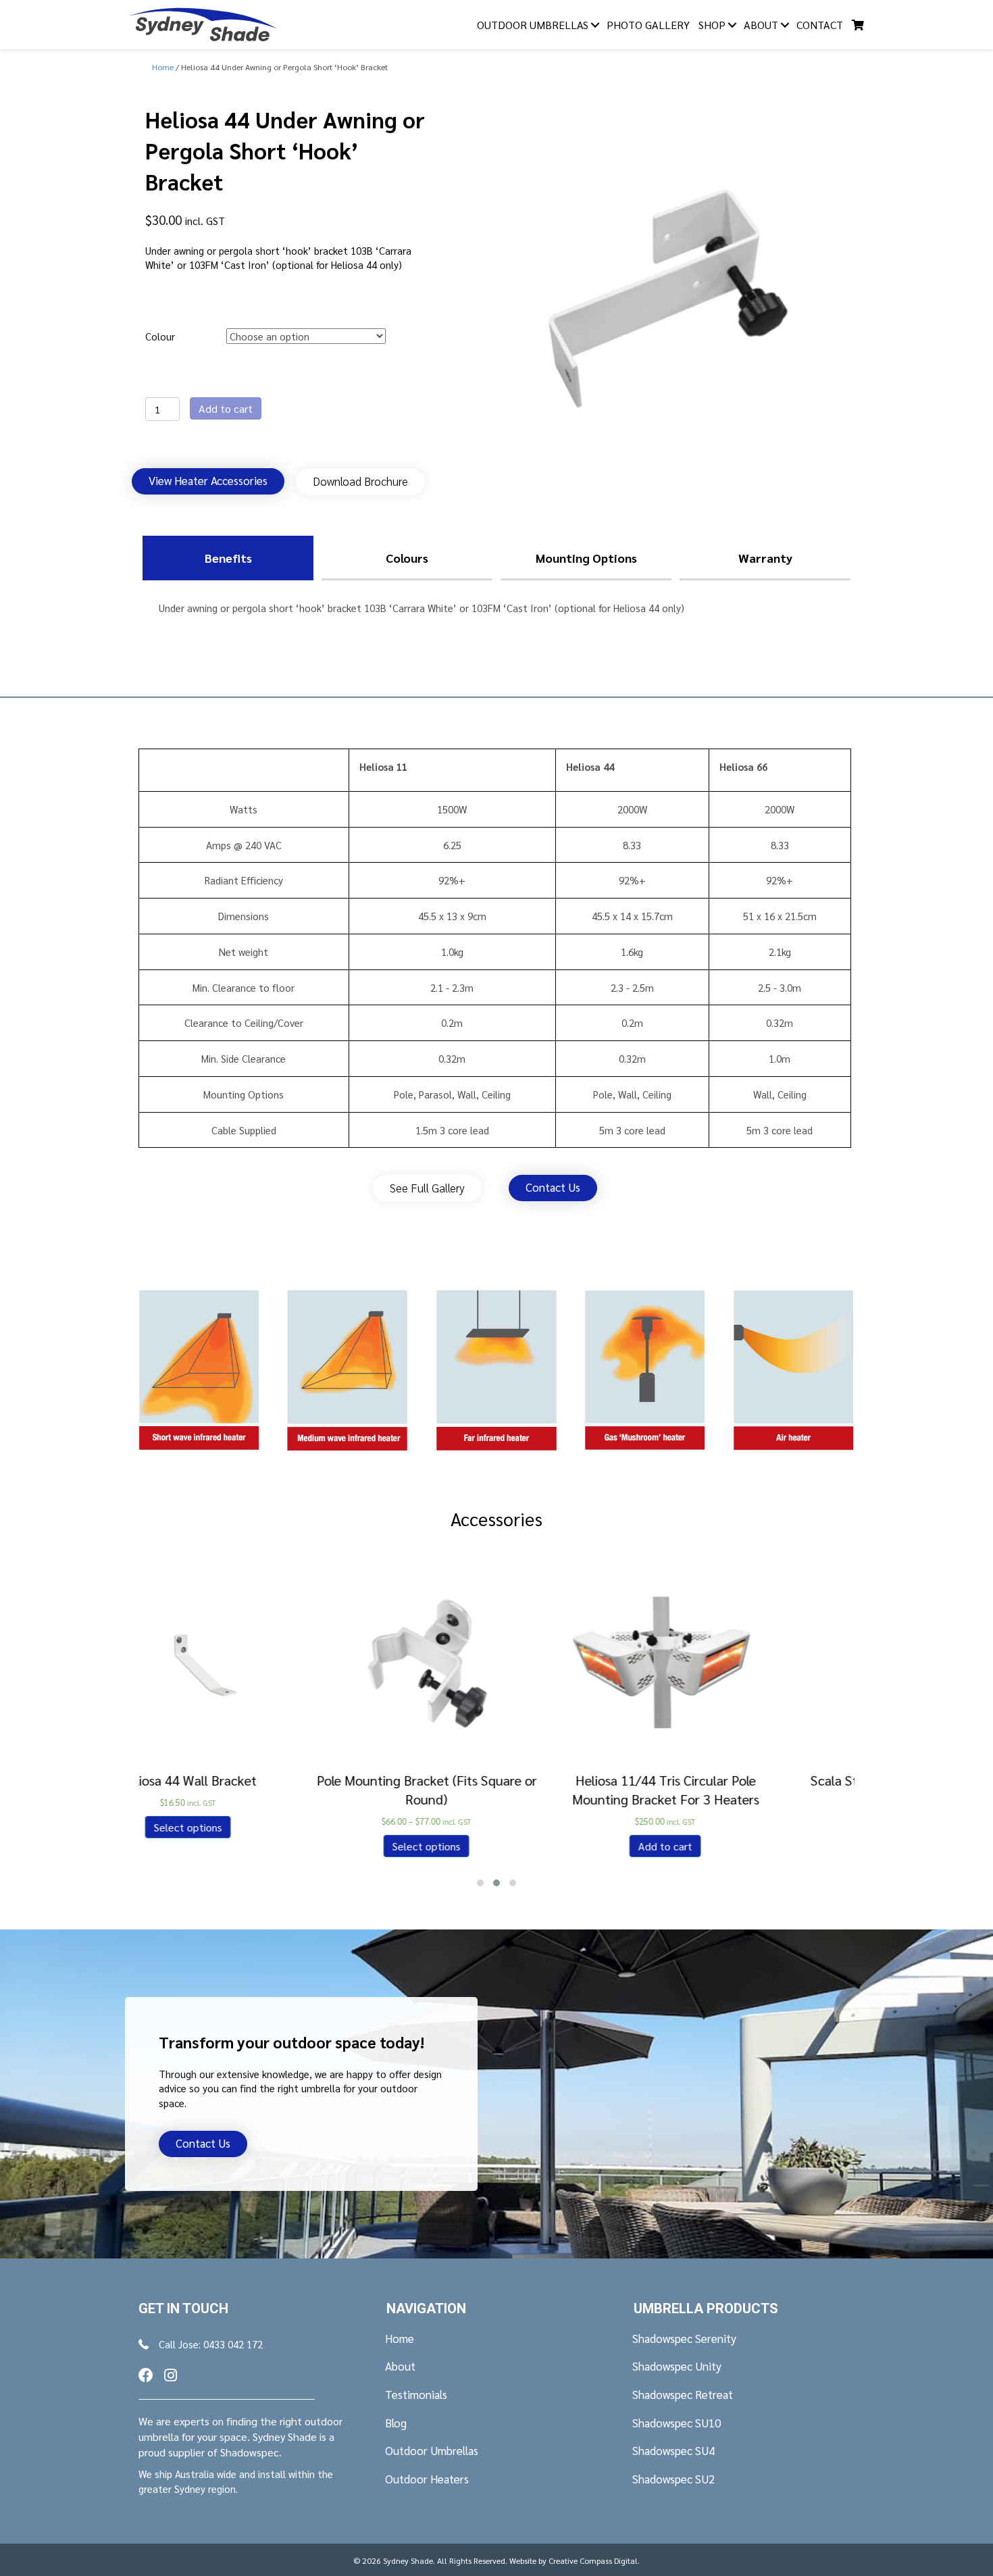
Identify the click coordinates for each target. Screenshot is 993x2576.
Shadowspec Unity (677, 2366)
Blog (396, 2423)
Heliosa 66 (743, 766)
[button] (208, 481)
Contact (820, 25)
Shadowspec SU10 (677, 2423)
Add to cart (226, 408)
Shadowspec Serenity (684, 2338)
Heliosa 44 (590, 766)
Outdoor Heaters (427, 2479)
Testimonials (416, 2394)
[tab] (228, 558)
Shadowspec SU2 (673, 2479)
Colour (160, 336)
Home (400, 2338)
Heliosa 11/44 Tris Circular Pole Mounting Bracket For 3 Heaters (497, 1789)
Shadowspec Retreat (683, 2394)
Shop (712, 25)
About (761, 25)
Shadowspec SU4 (673, 2450)
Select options (258, 1845)
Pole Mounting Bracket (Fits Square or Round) (258, 1789)
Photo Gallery (648, 25)
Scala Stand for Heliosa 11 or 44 (736, 1779)
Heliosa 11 (383, 766)
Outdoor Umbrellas (533, 25)
